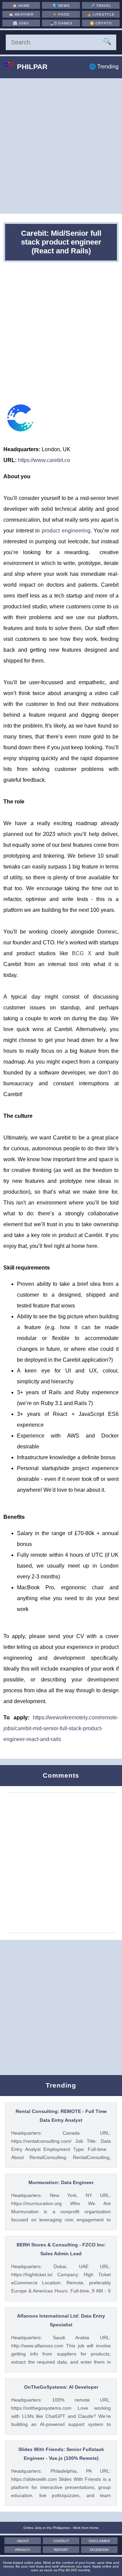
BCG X (82, 953)
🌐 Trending (104, 67)
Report (61, 2550)
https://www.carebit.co (44, 460)
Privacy (23, 2550)
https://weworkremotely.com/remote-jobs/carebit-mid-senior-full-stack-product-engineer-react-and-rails (61, 1728)
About (23, 2541)
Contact (61, 2541)
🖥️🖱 (61, 23)
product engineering (66, 531)
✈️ (101, 6)
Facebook (99, 2550)
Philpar (32, 67)
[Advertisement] (61, 146)
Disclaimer (99, 2541)
